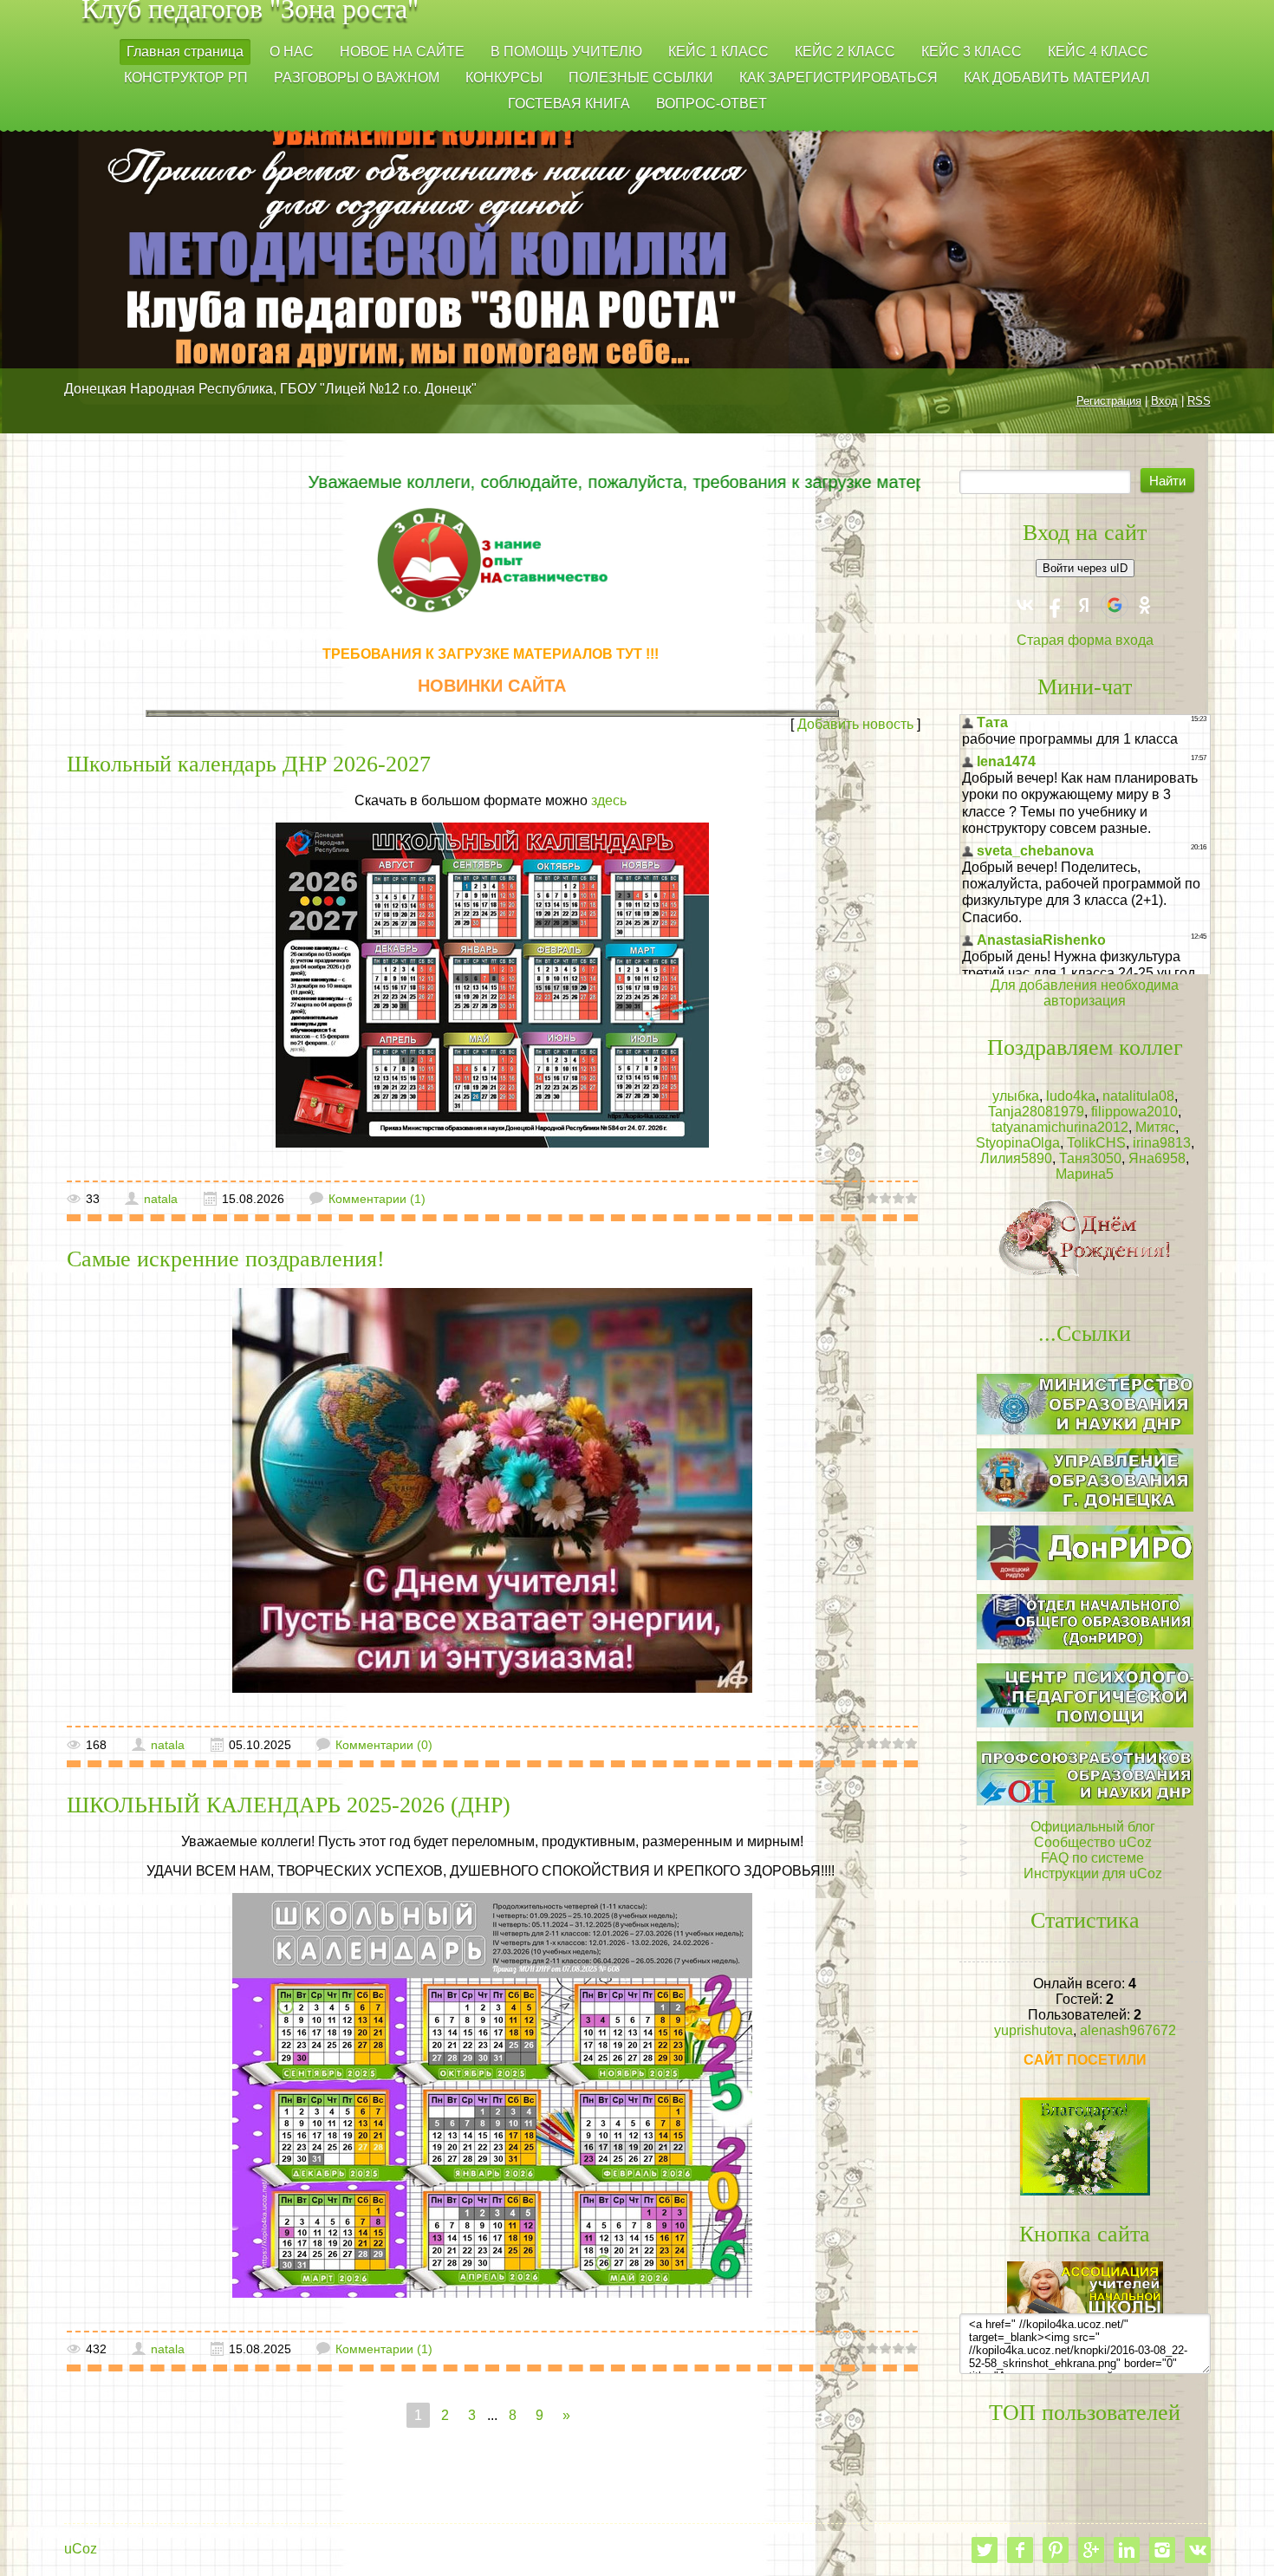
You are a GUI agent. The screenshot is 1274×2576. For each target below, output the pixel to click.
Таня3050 (1090, 1158)
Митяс (1155, 1127)
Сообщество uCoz (1093, 1842)
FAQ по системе (1092, 1858)
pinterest (1056, 2550)
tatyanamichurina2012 (1060, 1127)
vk (1198, 2550)
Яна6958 (1157, 1158)
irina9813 (1162, 1143)
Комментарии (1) (377, 1199)
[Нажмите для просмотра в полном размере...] (492, 984)
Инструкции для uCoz (1093, 1873)
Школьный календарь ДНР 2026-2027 (249, 764)
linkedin (1127, 2550)
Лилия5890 (1016, 1158)
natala (161, 1199)
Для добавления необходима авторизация (1085, 993)
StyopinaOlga (1018, 1143)
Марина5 (1085, 1174)
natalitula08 (1138, 1096)
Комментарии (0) (384, 1745)
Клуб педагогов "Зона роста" (250, 12)
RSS (1199, 401)
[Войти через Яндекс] (1084, 605)
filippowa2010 (1134, 1112)
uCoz (81, 2549)
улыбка (1016, 1096)
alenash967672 (1128, 2030)
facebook (1020, 2550)
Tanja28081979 (1036, 1112)
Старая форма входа (1085, 640)
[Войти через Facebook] (1055, 605)
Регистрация (1109, 401)
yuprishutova (1033, 2030)
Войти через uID (1085, 568)
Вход (1164, 401)
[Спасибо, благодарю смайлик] (1085, 2146)
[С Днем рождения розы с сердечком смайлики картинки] (1085, 1237)
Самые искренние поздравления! (226, 1259)
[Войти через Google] (1115, 605)
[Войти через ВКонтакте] (1025, 605)
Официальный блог (1093, 1827)
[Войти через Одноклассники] (1145, 605)
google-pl (1091, 2550)
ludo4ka (1071, 1096)
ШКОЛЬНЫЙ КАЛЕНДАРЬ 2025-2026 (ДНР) (289, 1805)
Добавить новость (855, 724)
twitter (985, 2550)
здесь (611, 800)
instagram (1162, 2550)
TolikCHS (1096, 1143)
